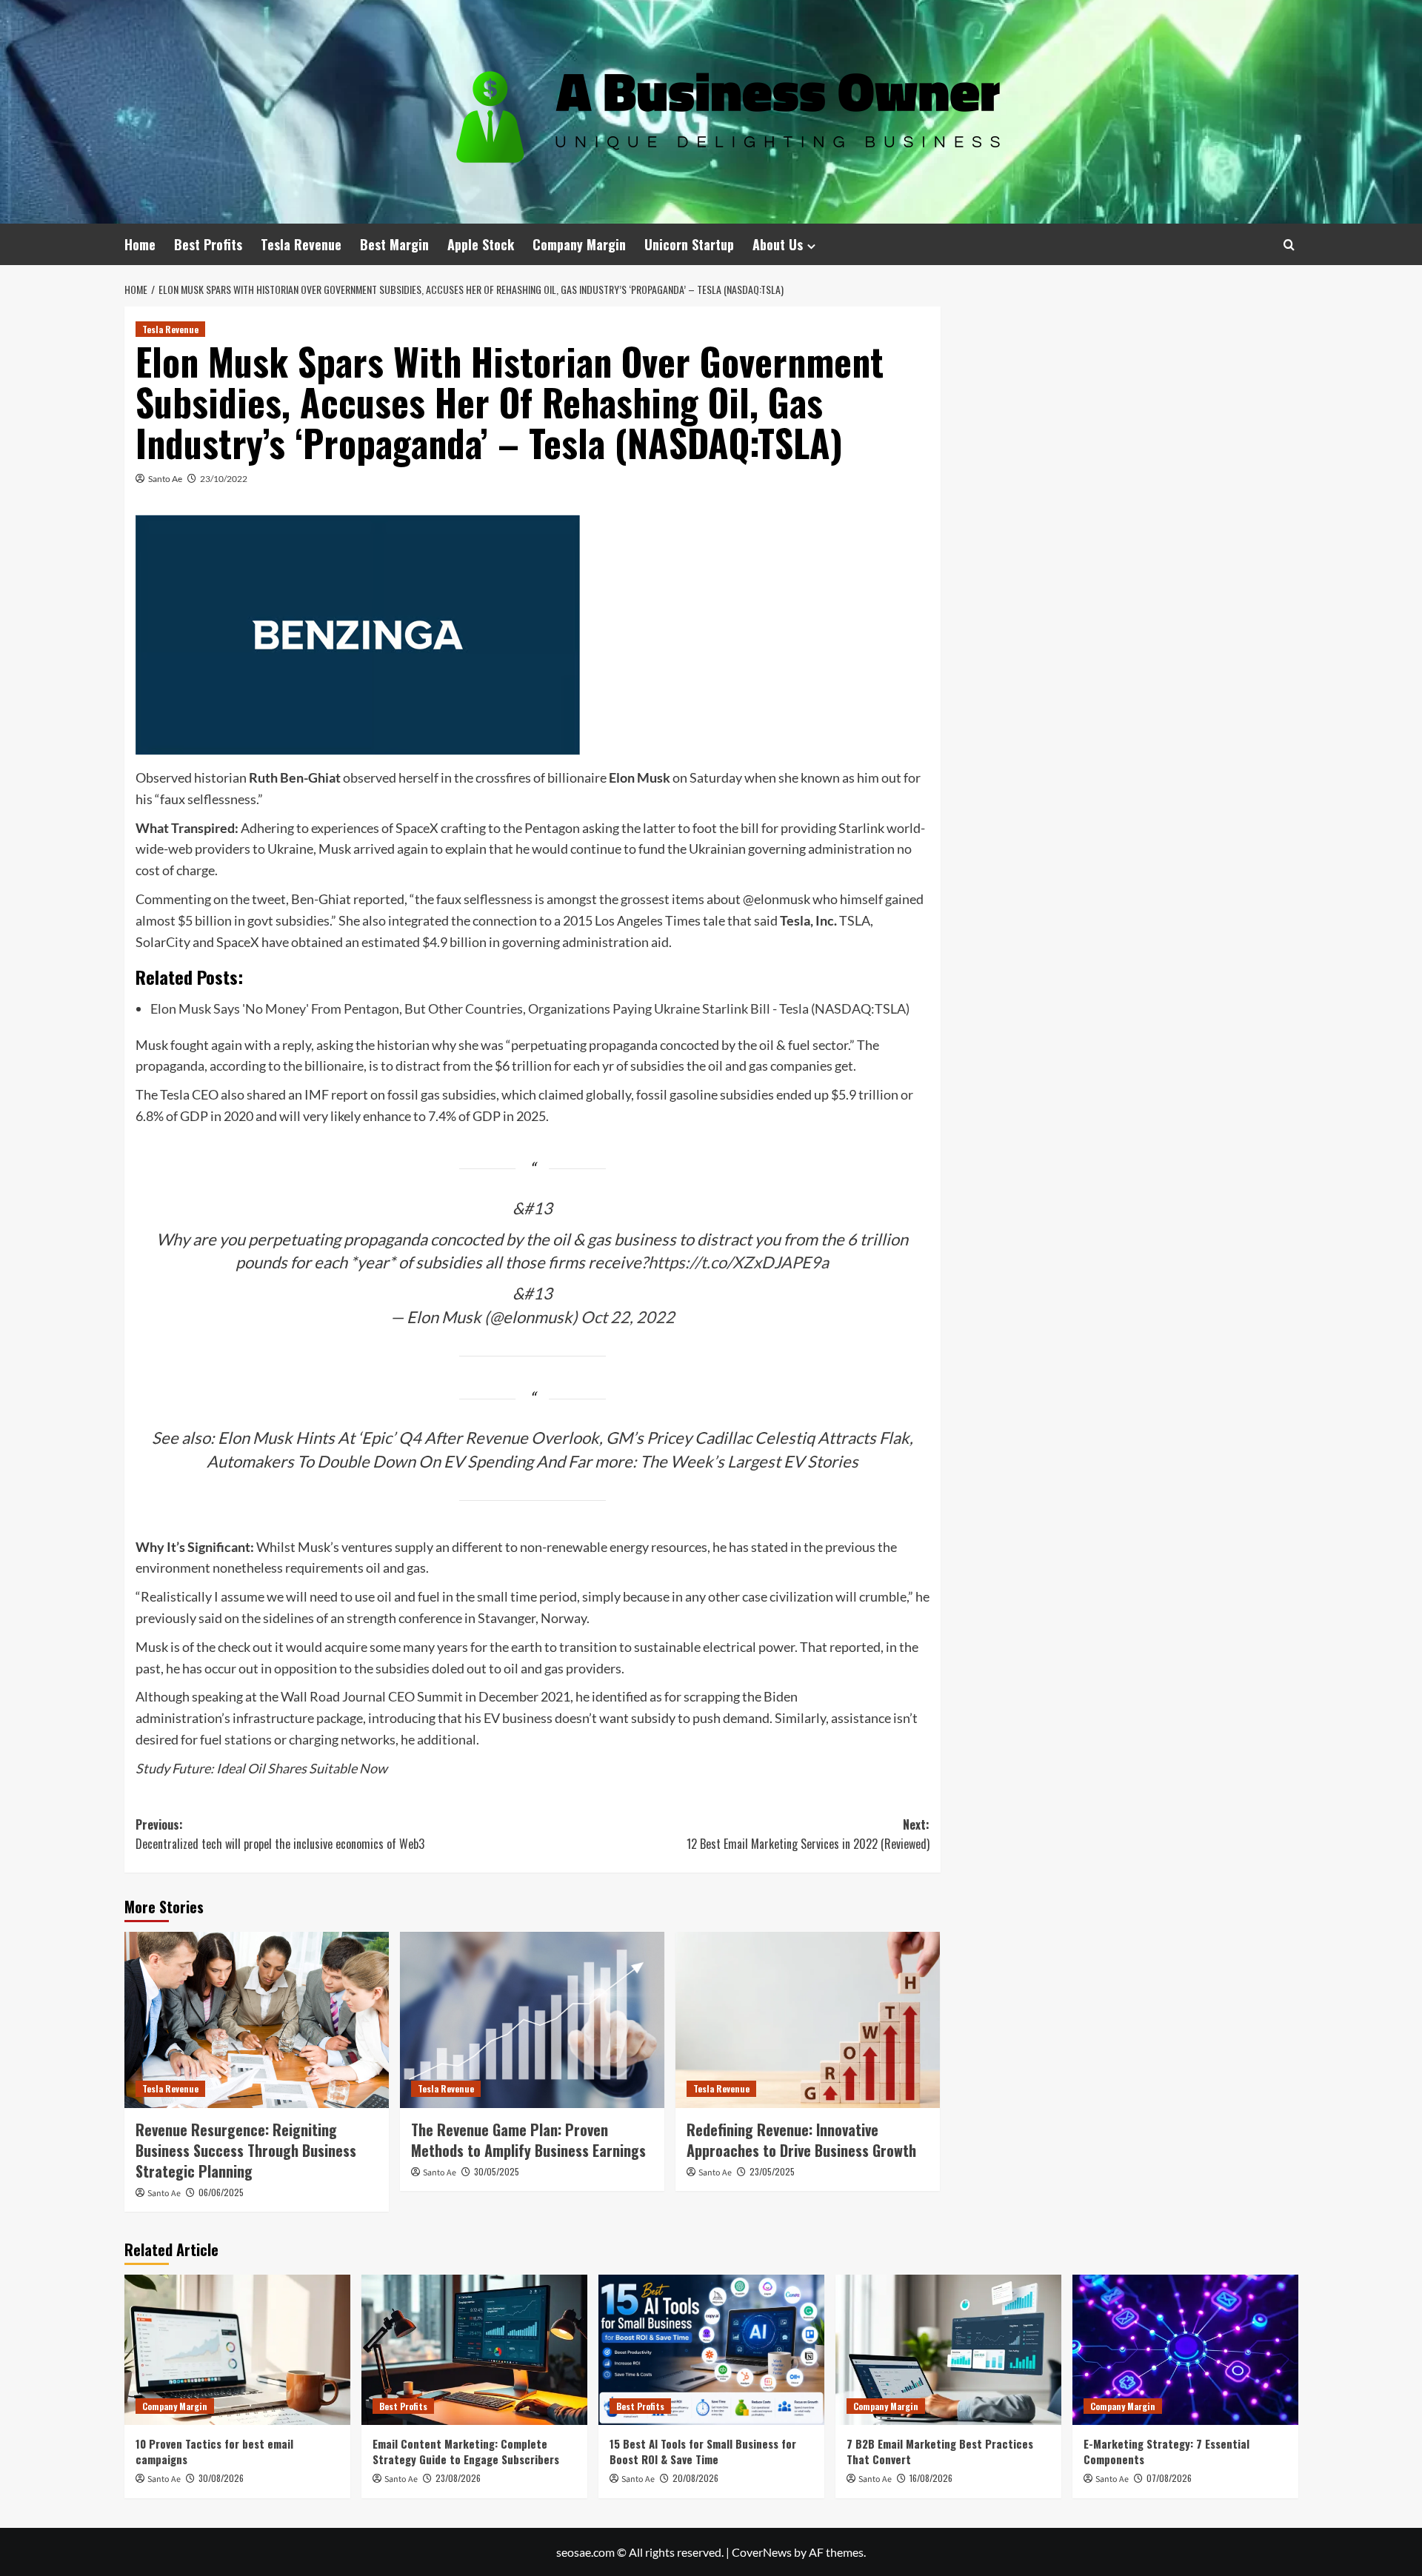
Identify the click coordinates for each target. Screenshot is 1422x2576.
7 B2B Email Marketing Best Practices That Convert (940, 2451)
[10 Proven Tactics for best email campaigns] (237, 2350)
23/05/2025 (772, 2171)
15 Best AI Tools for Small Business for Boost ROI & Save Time (703, 2451)
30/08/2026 (221, 2478)
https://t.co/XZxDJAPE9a (738, 1262)
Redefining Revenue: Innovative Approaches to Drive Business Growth (801, 2140)
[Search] (1289, 245)
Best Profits (208, 244)
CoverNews (762, 2552)
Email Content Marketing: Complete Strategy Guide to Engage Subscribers (466, 2451)
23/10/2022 (224, 479)
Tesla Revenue (301, 244)
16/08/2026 (931, 2478)
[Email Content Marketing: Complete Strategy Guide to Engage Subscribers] (474, 2350)
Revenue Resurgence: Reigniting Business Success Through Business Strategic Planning (246, 2150)
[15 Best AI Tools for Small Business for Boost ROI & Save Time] (711, 2350)
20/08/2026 (695, 2478)
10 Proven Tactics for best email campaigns (214, 2451)
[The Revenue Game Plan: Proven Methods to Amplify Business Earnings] (532, 2020)
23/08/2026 (458, 2478)
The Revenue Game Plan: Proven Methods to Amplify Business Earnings (528, 2140)
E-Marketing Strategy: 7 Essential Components (1166, 2451)
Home (140, 244)
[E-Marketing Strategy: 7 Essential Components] (1185, 2350)
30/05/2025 (497, 2171)
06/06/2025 (221, 2192)
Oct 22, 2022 (628, 1317)
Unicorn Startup (689, 244)
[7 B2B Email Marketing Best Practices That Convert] (948, 2350)
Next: (808, 1834)
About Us (778, 244)
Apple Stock (481, 244)
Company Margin (579, 244)
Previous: (280, 1834)
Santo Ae (165, 479)
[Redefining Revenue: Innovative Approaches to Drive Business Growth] (808, 2020)
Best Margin (394, 244)
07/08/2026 (1169, 2478)
